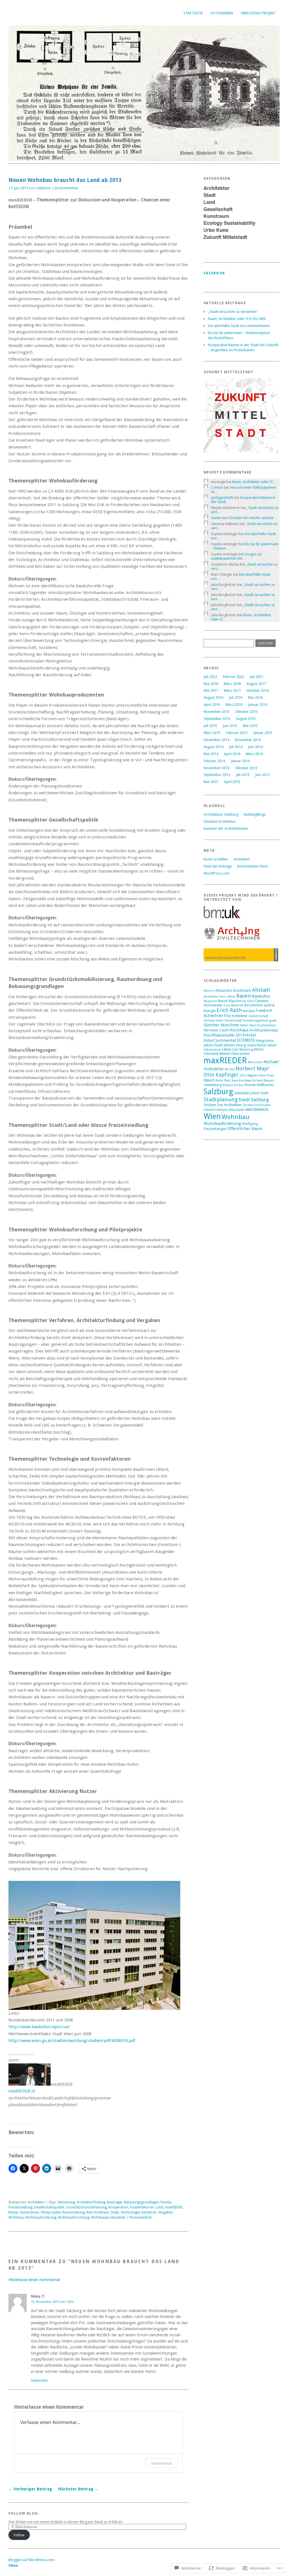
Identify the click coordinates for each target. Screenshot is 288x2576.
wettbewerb (257, 1109)
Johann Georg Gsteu (240, 1045)
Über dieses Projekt (258, 13)
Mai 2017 (211, 690)
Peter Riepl (266, 1075)
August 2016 (213, 698)
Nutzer (13, 2212)
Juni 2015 (230, 726)
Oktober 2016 (257, 690)
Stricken (210, 1105)
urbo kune (236, 1110)
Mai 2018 (211, 684)
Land (159, 2207)
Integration (265, 1041)
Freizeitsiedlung (20, 2207)
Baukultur (261, 996)
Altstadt (261, 990)
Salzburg (218, 1092)
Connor (217, 487)
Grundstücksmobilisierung (86, 2207)
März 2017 (232, 690)
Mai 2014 (211, 754)
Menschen (255, 1062)
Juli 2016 (236, 698)
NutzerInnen (30, 2212)
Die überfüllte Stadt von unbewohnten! (239, 326)
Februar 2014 (214, 761)
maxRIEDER (174, 2207)
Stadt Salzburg (254, 1100)
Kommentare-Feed (252, 866)
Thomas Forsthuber (257, 1105)
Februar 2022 (233, 677)
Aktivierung (66, 2202)
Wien (212, 1116)
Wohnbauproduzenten (108, 2217)
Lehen (227, 1049)
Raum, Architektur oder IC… (255, 482)
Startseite (193, 13)
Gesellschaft (233, 1021)
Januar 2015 (263, 733)
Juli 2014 (236, 747)
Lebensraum (212, 1050)
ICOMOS (246, 1040)
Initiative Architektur (220, 821)
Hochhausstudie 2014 (224, 1035)
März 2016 (234, 705)
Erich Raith (229, 1010)
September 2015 (217, 719)
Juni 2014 (255, 747)
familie (166, 2202)
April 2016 (212, 705)
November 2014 (248, 740)
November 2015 (217, 712)
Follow (19, 2535)
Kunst (261, 1045)
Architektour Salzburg (221, 814)
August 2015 (246, 719)
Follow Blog (23, 2513)
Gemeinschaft (258, 1016)
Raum (209, 1080)
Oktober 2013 (246, 768)
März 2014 (254, 754)
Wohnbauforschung (74, 2217)
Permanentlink (140, 2217)
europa (249, 1011)
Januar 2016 (258, 705)
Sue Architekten (229, 1105)
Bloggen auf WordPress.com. (32, 2560)
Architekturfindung (91, 2202)
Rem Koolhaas (98, 2212)
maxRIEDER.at (22, 2091)
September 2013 (217, 775)
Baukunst (210, 1001)
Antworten (39, 2380)
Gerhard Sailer (214, 1021)
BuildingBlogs (255, 814)
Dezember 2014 (216, 740)
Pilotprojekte (51, 2212)
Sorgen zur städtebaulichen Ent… (237, 556)
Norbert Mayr (252, 1068)
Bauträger (115, 2202)
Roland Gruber (233, 1085)
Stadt (115, 2212)
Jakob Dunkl (213, 1045)
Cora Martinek (233, 1005)
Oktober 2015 (246, 712)
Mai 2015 (250, 726)
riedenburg (213, 1085)
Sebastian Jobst (247, 1093)
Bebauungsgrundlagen (141, 2202)
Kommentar (162, 2463)
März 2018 (232, 684)
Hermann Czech (216, 1030)
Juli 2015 (210, 726)
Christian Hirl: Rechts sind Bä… (252, 518)
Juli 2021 (256, 677)
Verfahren (149, 2212)
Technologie (130, 2212)
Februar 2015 (237, 733)
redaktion (43, 188)
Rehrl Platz (223, 1081)
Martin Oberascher (235, 1054)
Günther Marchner (221, 1025)
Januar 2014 (240, 761)
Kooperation (118, 2207)
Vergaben (165, 2212)
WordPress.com (216, 873)
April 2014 (232, 754)
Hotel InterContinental (230, 1038)
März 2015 (212, 733)
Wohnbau (16, 2217)
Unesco (221, 1110)
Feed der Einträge (218, 866)
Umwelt (209, 1110)
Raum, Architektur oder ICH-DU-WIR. (237, 319)
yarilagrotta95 (222, 498)
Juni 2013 (262, 775)
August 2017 (256, 684)
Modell (230, 1069)
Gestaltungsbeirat (256, 1021)
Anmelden (242, 859)
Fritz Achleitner (236, 1016)
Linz (235, 1049)
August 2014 (213, 747)
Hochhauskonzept (264, 1030)
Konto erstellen (216, 859)
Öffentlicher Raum (245, 1129)
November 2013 (217, 768)
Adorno (209, 991)
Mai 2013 (211, 782)
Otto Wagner (249, 1075)
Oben (13, 2565)
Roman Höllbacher (259, 1085)
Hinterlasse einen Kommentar (34, 2280)
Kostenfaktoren (142, 2207)
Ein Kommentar (67, 188)
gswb (273, 1021)
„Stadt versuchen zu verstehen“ (233, 312)
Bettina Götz (245, 1001)
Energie (210, 1011)
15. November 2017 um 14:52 (52, 2302)
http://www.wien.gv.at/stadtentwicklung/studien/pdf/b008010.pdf (72, 2041)
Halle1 (244, 1025)
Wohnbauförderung (41, 2217)
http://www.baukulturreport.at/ (39, 2027)
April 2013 (232, 782)
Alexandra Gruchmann (233, 990)
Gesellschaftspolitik (49, 2207)
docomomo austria (259, 1005)
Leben (272, 1045)
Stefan (216, 518)
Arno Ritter (228, 997)
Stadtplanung (221, 1099)
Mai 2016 (255, 698)
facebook (214, 273)
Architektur (36, 2202)
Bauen (244, 996)
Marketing (246, 1050)
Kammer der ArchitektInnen (226, 828)
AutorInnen (222, 13)
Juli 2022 (210, 677)
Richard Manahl (263, 1081)
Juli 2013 (243, 775)
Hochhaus (239, 1030)
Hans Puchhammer (263, 1025)
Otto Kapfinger (221, 1075)
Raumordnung (73, 2212)
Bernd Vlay (227, 1001)
